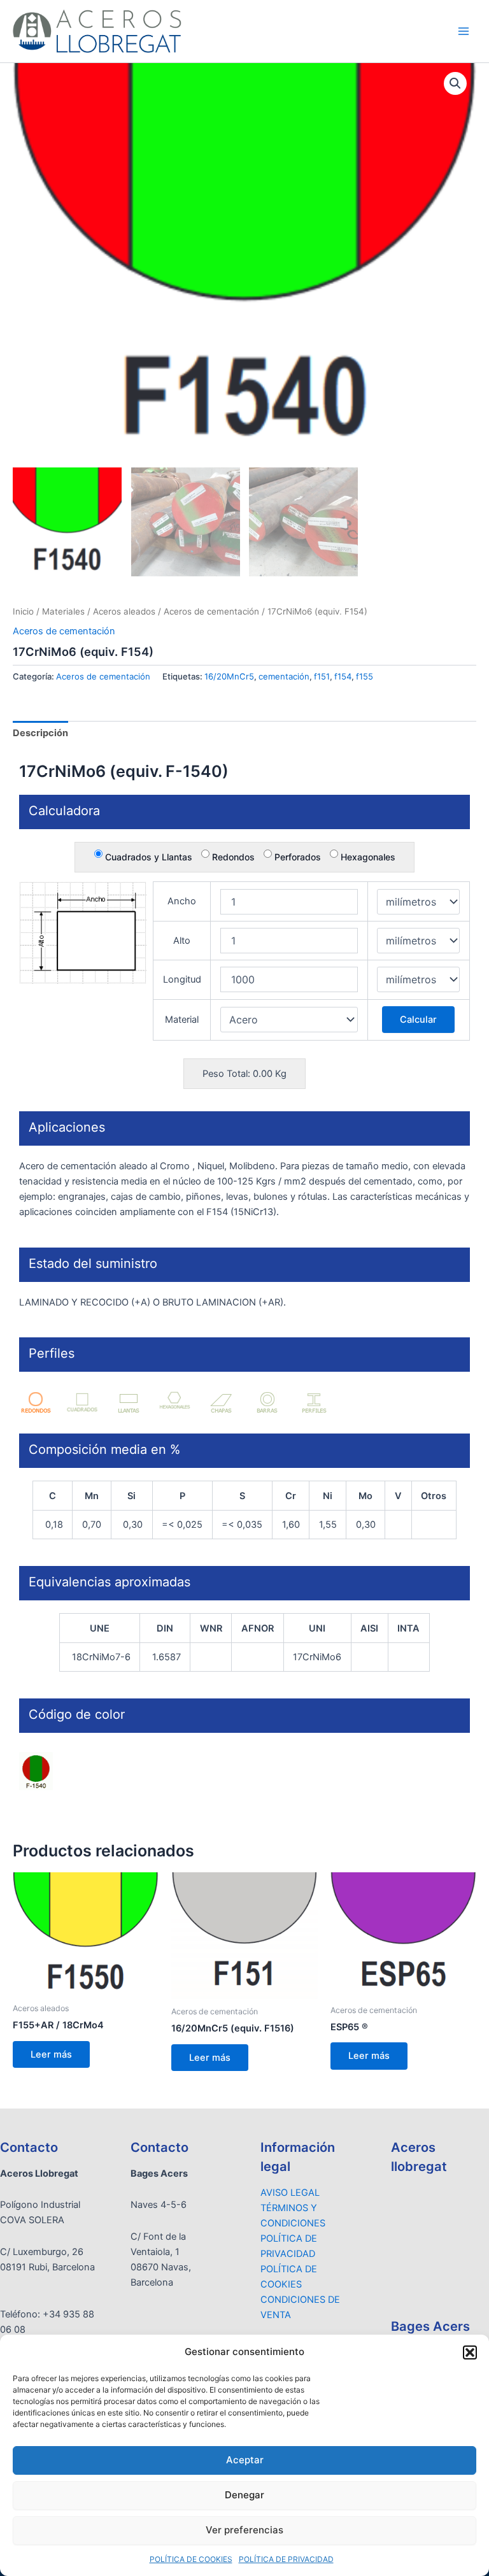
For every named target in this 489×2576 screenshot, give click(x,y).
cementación (284, 676)
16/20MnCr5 (229, 676)
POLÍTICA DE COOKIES (191, 2559)
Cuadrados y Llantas (147, 857)
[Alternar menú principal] (464, 31)
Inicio (23, 611)
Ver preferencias (244, 2530)
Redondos (232, 857)
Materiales (63, 611)
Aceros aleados (124, 611)
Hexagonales (367, 857)
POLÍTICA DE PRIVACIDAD (286, 2559)
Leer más (51, 2054)
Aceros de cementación (211, 611)
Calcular (418, 1020)
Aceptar (245, 2460)
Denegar (244, 2495)
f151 (322, 676)
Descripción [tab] (40, 733)
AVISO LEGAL (290, 2193)
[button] (470, 2352)
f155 (365, 676)
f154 (343, 676)
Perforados (296, 857)
